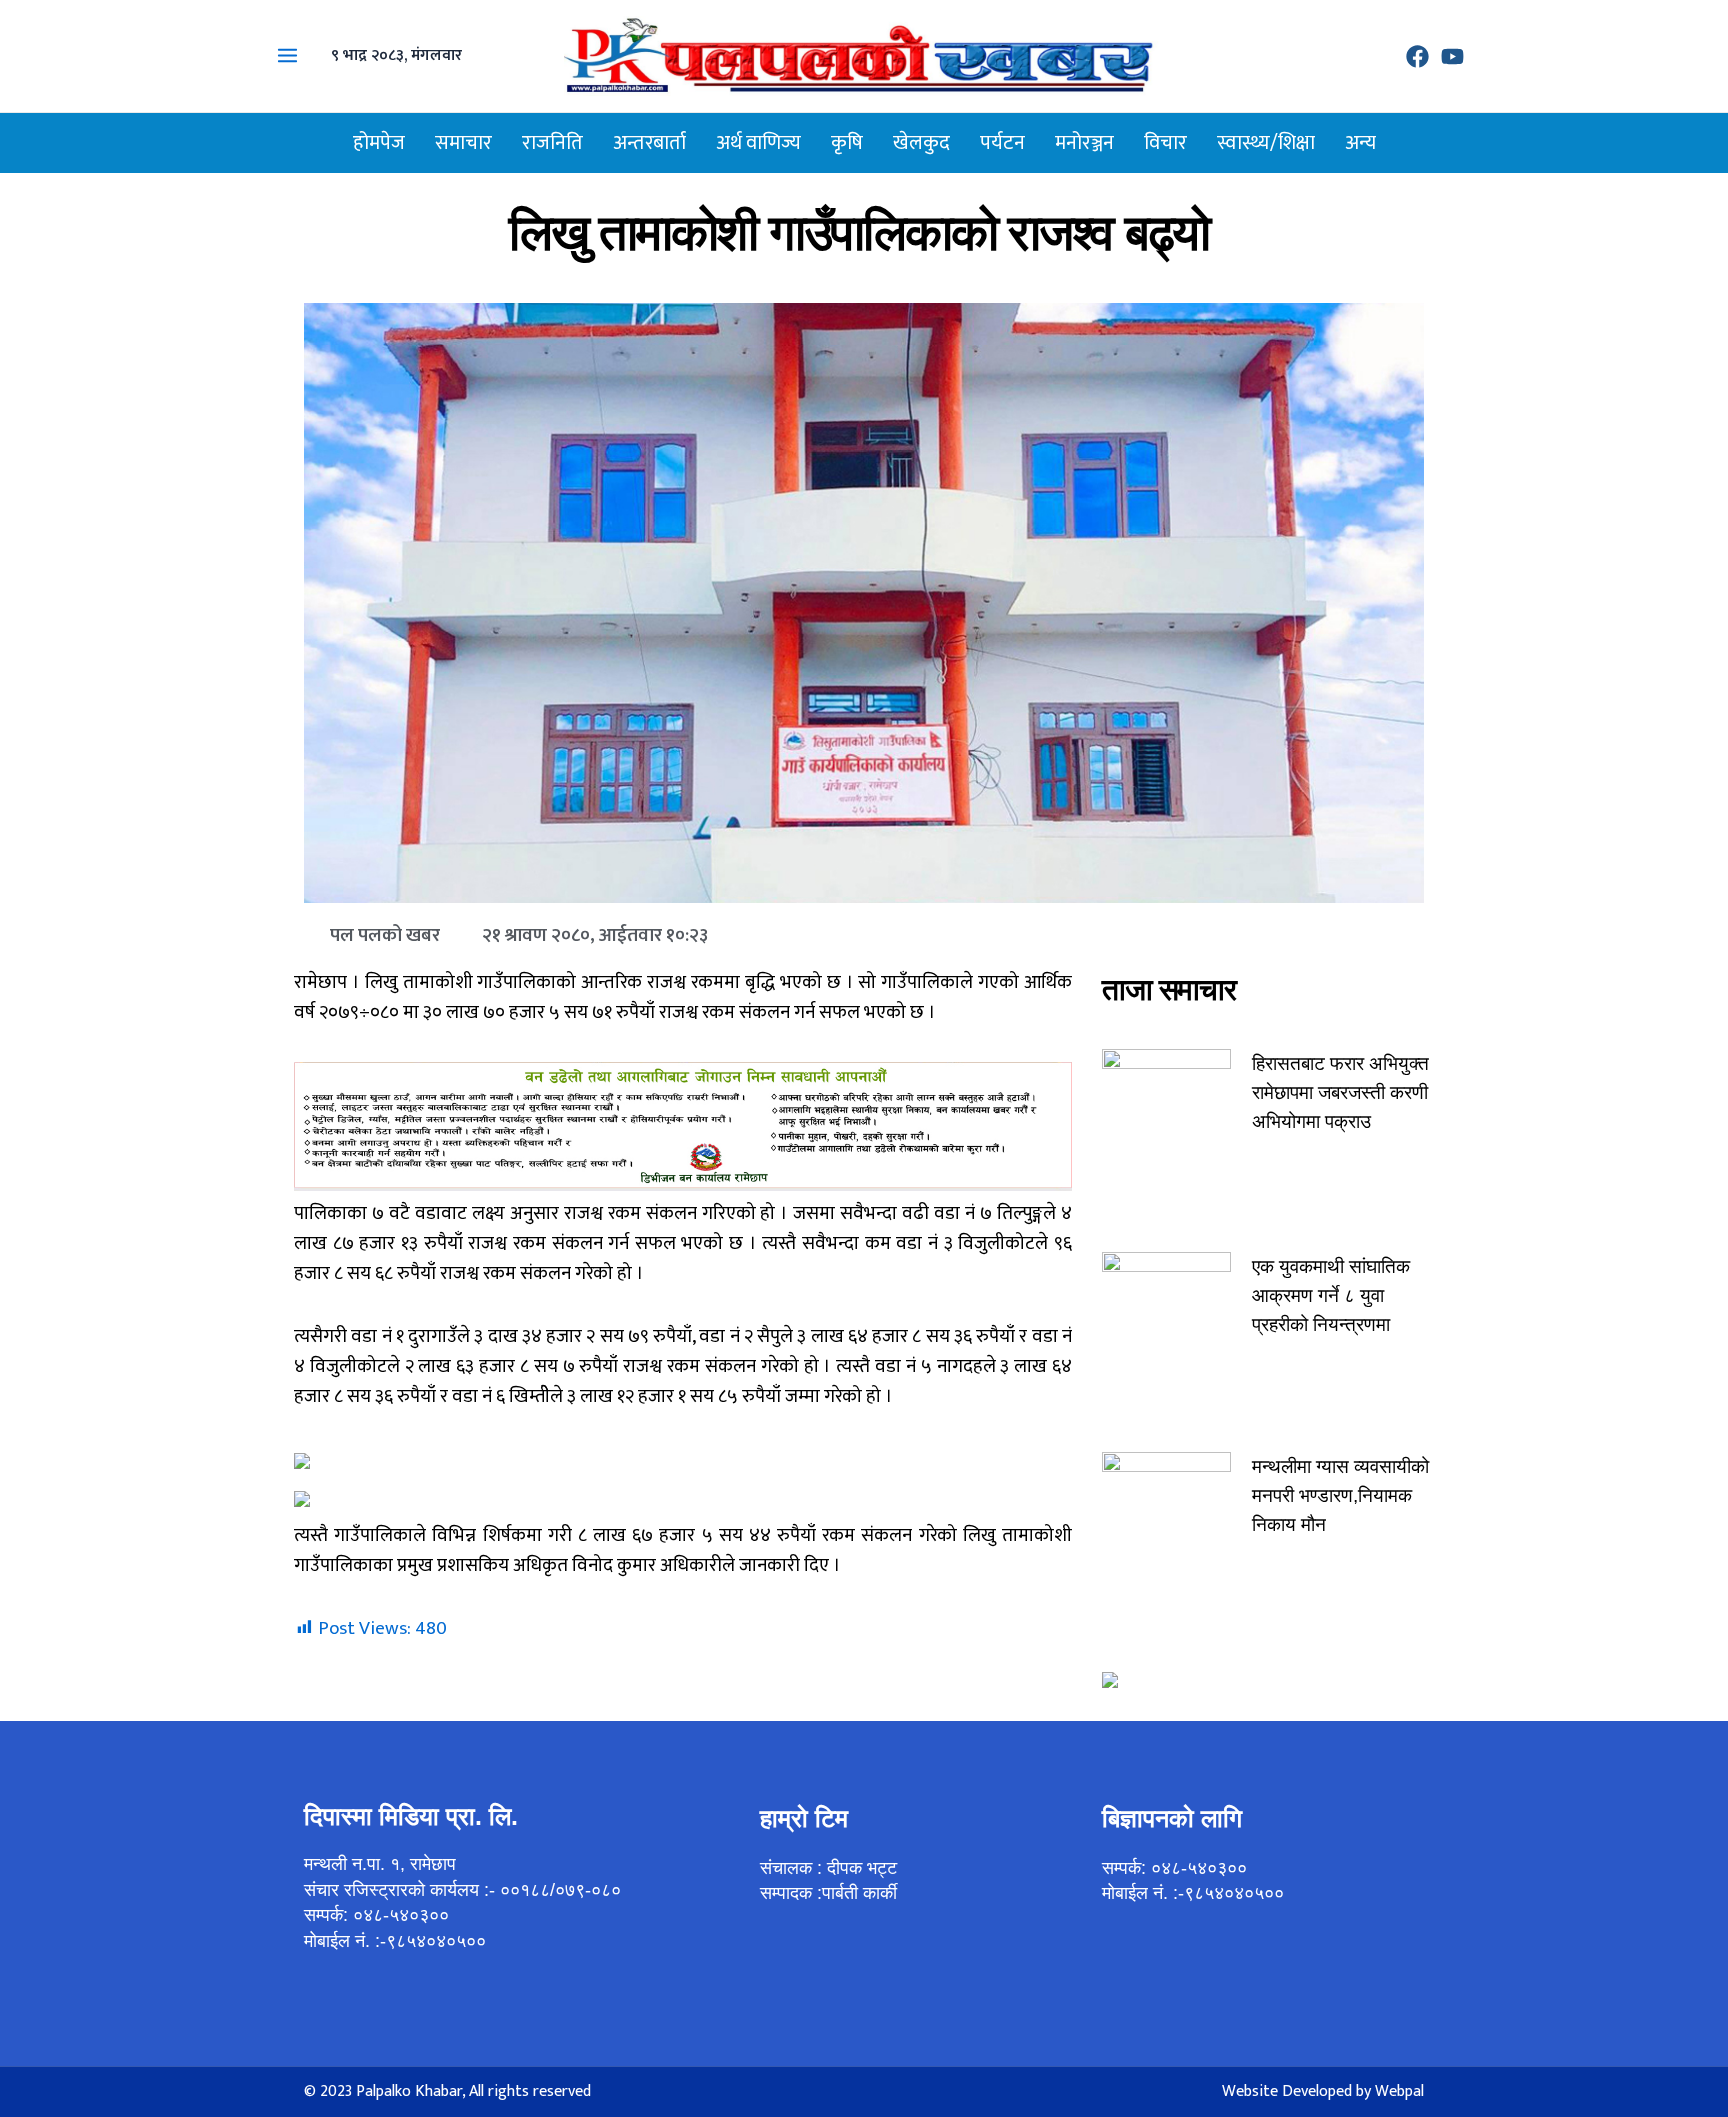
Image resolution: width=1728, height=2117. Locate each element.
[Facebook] (1417, 56)
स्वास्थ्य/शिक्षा (1266, 143)
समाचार (463, 143)
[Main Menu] (287, 56)
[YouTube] (1452, 56)
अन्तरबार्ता (649, 143)
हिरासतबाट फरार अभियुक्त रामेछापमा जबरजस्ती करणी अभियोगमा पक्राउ (1340, 1092)
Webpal (1399, 2091)
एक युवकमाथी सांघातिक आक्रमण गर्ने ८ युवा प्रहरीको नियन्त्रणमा (1331, 1295)
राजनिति (552, 143)
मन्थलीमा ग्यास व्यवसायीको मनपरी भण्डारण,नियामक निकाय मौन (1340, 1495)
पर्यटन (1002, 143)
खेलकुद (921, 143)
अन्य (1360, 143)
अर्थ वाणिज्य (758, 143)
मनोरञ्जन (1084, 143)
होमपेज (379, 143)
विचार (1165, 143)
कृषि (847, 143)
